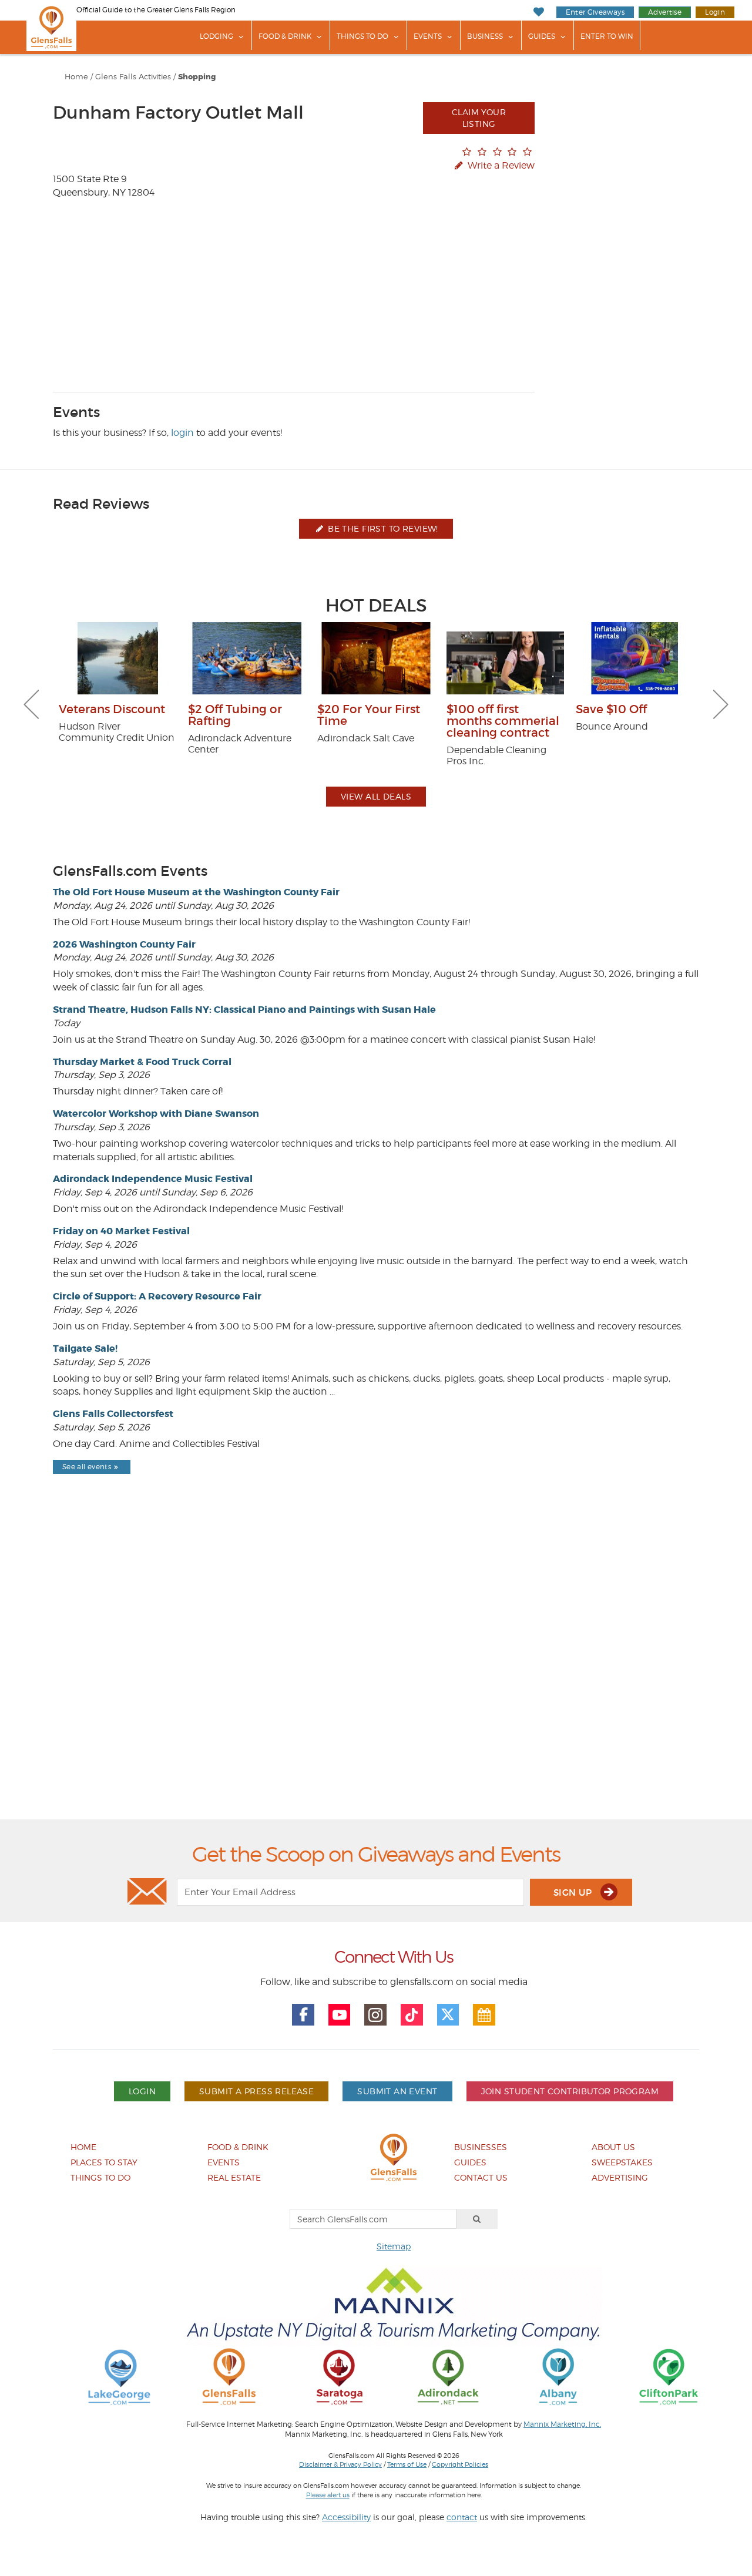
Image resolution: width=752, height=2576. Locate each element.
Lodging (216, 36)
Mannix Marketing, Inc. (562, 2424)
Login (715, 12)
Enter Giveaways (595, 12)
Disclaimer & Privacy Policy (340, 2464)
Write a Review (500, 165)
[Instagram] (375, 2015)
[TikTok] (412, 2015)
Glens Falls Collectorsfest (113, 1414)
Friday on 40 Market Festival (121, 1231)
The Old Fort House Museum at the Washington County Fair (196, 892)
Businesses (481, 2147)
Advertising (620, 2177)
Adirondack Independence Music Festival (153, 1179)
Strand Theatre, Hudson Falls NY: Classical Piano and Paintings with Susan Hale (244, 1010)
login (182, 433)
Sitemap (394, 2246)
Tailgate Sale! (85, 1349)
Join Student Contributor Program (570, 2091)
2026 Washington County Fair (124, 944)
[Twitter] (448, 2015)
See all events (87, 1467)
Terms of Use (407, 2464)
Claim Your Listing (479, 118)
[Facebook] (303, 2015)
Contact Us (481, 2177)
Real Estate (234, 2177)
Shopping (197, 77)
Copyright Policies (460, 2464)
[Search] (477, 2219)
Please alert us (328, 2495)
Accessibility (346, 2517)
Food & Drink (285, 36)
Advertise (665, 12)
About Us (613, 2147)
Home (76, 77)
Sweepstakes (622, 2162)
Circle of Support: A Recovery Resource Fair (157, 1296)
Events (428, 36)
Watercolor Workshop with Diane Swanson (156, 1114)
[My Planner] (484, 2015)
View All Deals (376, 796)
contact (462, 2517)
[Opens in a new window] (119, 2376)
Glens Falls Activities (133, 77)
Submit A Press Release (256, 2091)
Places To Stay (104, 2162)
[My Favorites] (538, 12)
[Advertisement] (376, 1677)
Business (485, 36)
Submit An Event (397, 2091)
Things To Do (362, 36)
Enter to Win (607, 36)
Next (721, 704)
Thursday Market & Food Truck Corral (142, 1062)
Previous (31, 704)
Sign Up (574, 1892)
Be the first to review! (382, 528)
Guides (542, 36)
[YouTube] (340, 2015)
